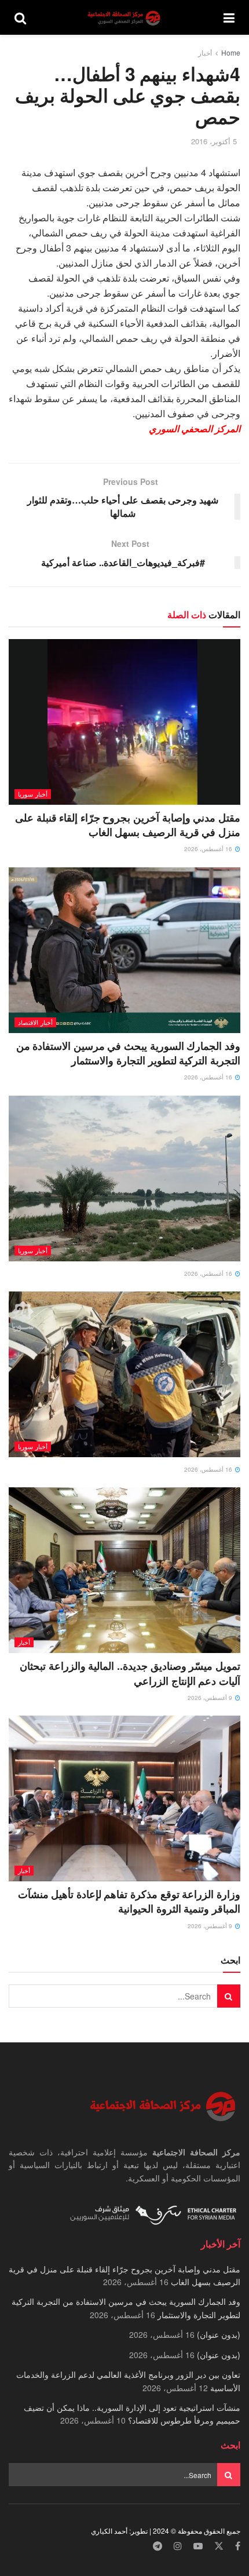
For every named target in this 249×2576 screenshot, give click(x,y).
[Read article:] (124, 1178)
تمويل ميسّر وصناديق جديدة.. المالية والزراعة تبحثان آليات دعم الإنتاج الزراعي (130, 1673)
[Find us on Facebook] (238, 2546)
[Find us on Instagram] (178, 2546)
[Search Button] (20, 17)
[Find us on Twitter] (219, 2546)
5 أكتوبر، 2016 (214, 141)
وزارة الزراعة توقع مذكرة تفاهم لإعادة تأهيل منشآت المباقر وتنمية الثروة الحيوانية (129, 1901)
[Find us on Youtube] (198, 2546)
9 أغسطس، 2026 (211, 1698)
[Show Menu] (229, 17)
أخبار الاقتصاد (35, 1022)
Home (231, 52)
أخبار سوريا (33, 794)
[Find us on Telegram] (158, 2546)
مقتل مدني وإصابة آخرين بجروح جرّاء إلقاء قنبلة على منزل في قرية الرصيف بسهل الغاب (128, 825)
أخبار (205, 52)
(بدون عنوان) (219, 2334)
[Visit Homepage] (125, 18)
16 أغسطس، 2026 (209, 849)
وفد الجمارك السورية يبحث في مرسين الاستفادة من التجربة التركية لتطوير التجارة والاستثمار (128, 1053)
